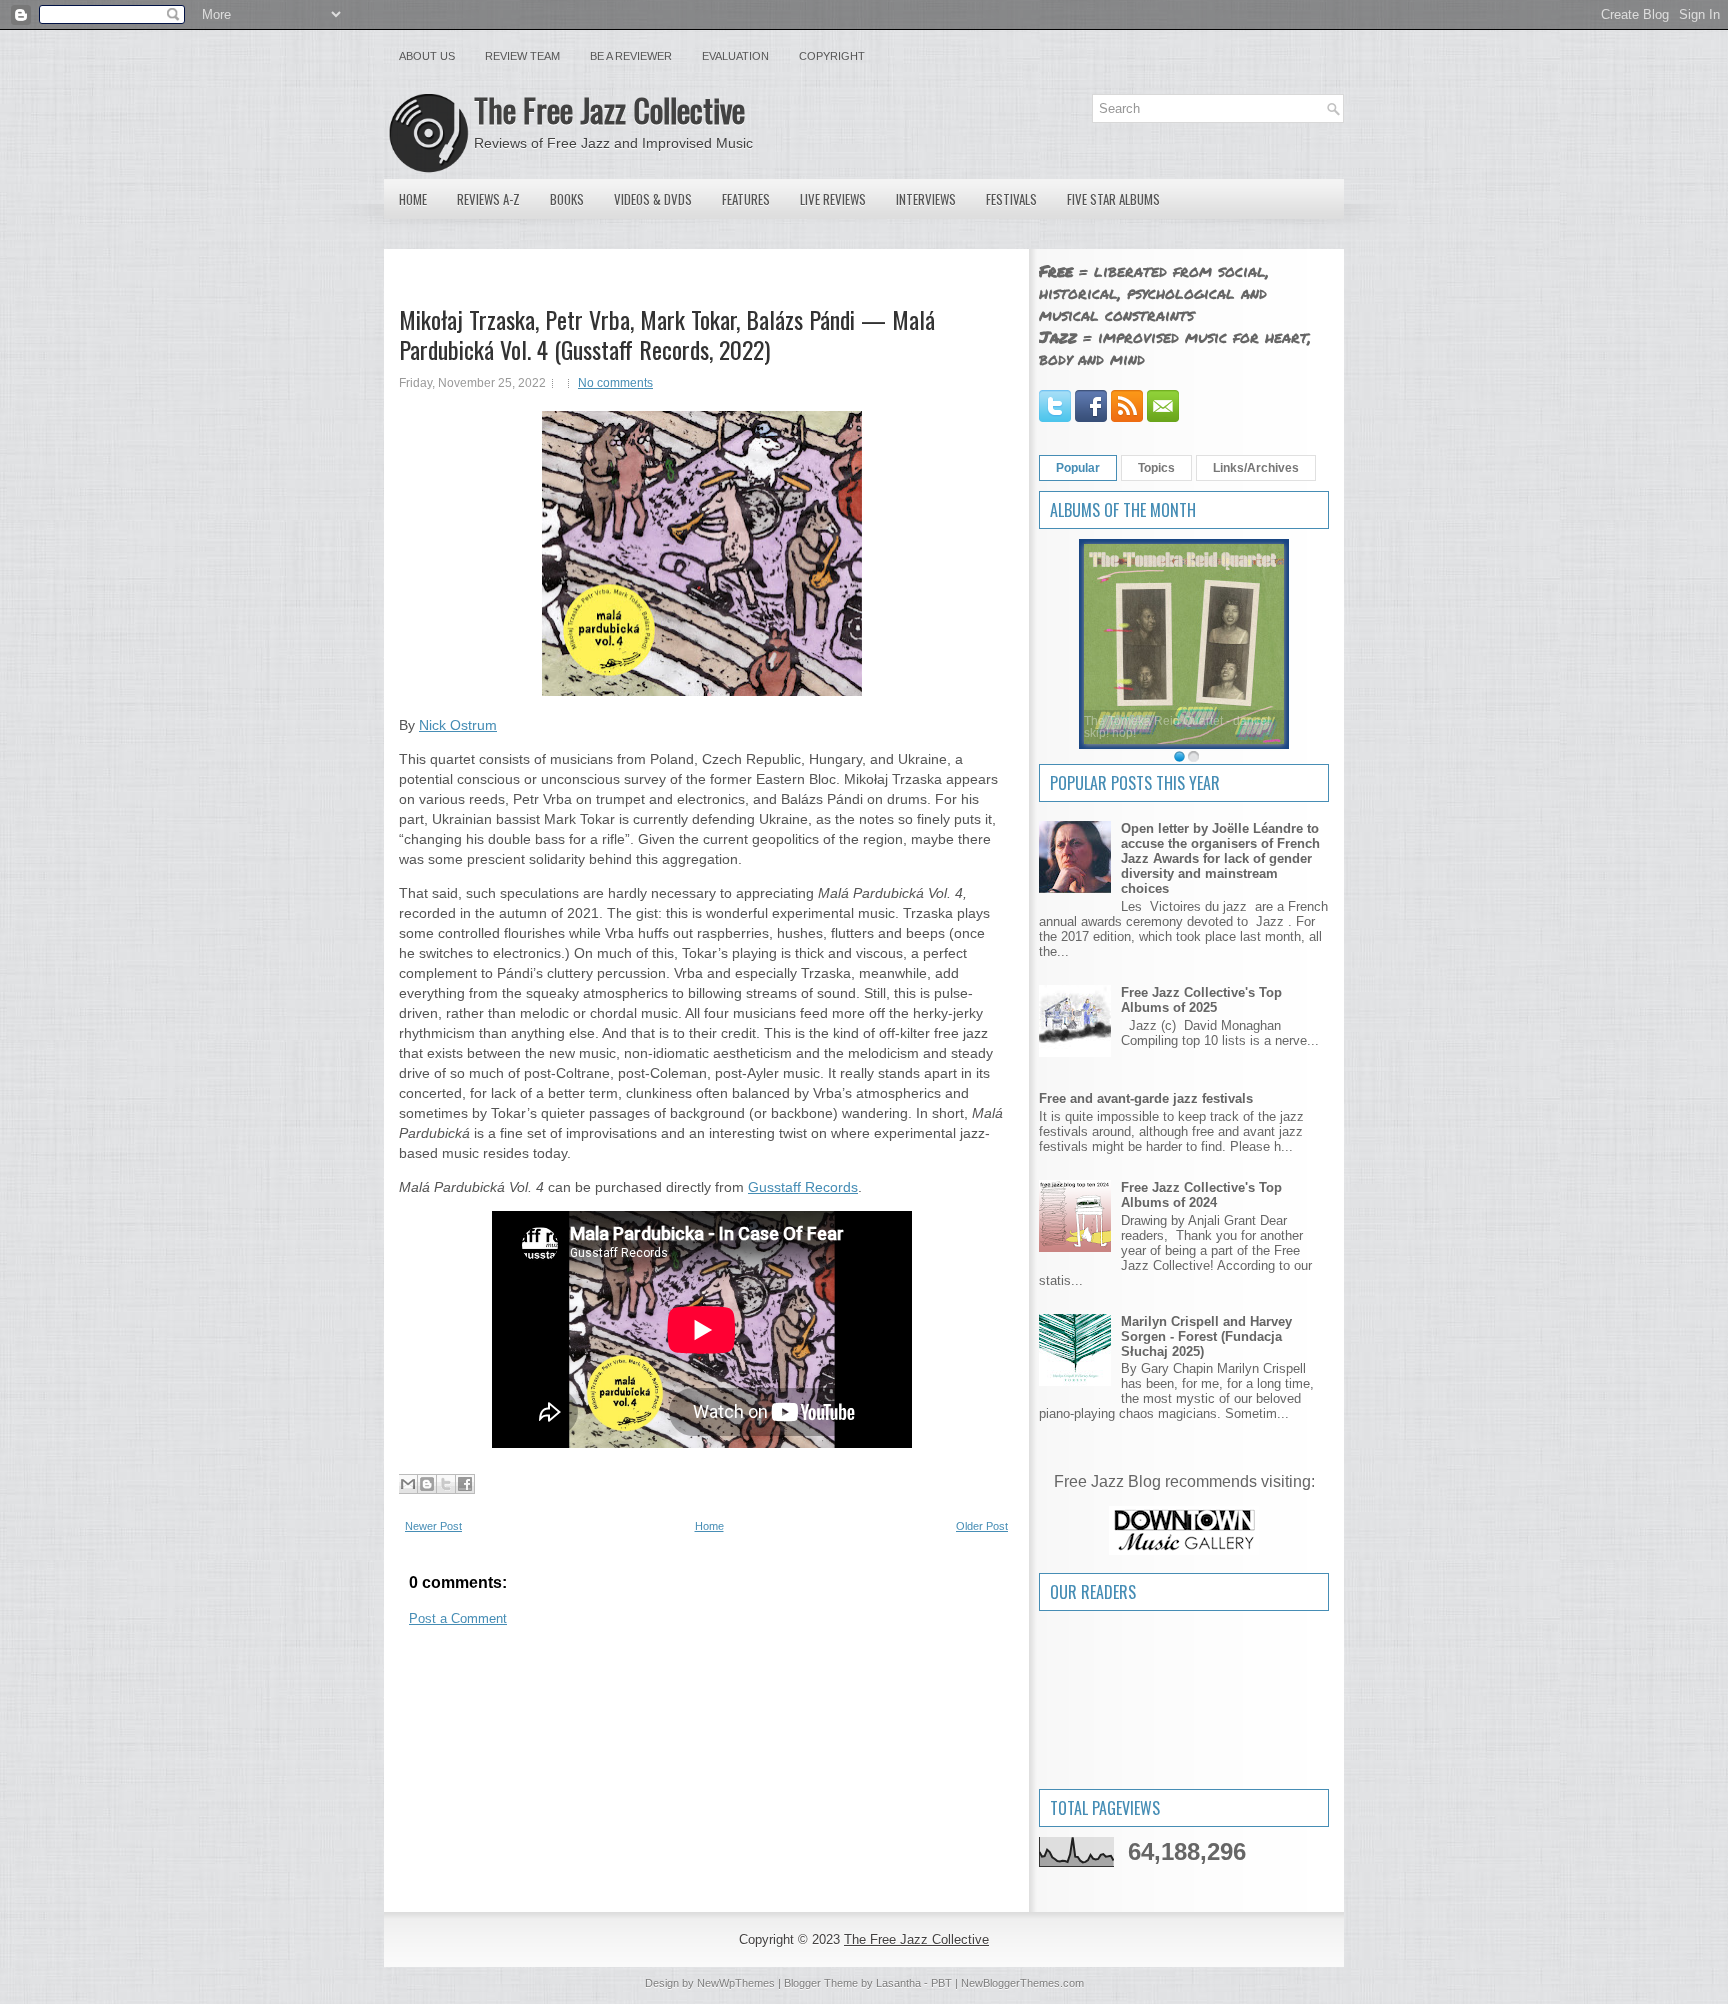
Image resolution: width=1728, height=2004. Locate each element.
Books (567, 199)
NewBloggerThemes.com (1022, 1983)
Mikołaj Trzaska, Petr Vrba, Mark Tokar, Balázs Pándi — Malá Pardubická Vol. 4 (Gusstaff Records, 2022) (667, 334)
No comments (615, 383)
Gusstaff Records (803, 1187)
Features (746, 199)
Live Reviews (833, 199)
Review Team (522, 56)
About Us (427, 56)
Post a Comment (458, 1618)
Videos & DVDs (653, 199)
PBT (941, 1983)
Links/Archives (1256, 468)
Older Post (982, 1526)
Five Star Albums (1113, 199)
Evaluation (735, 56)
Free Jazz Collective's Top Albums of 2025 (1201, 1000)
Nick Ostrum (458, 725)
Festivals (1011, 199)
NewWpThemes (736, 1983)
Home (413, 199)
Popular (1078, 468)
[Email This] (408, 1484)
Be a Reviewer (631, 56)
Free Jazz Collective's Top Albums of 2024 (1201, 1195)
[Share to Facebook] (465, 1484)
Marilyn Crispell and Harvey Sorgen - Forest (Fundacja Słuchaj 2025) (1206, 1336)
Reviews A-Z (488, 199)
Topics (1156, 468)
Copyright (832, 56)
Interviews (926, 199)
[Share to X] (446, 1484)
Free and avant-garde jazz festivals (1146, 1098)
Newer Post (433, 1526)
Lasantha (898, 1983)
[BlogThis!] (427, 1484)
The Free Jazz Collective (609, 109)
